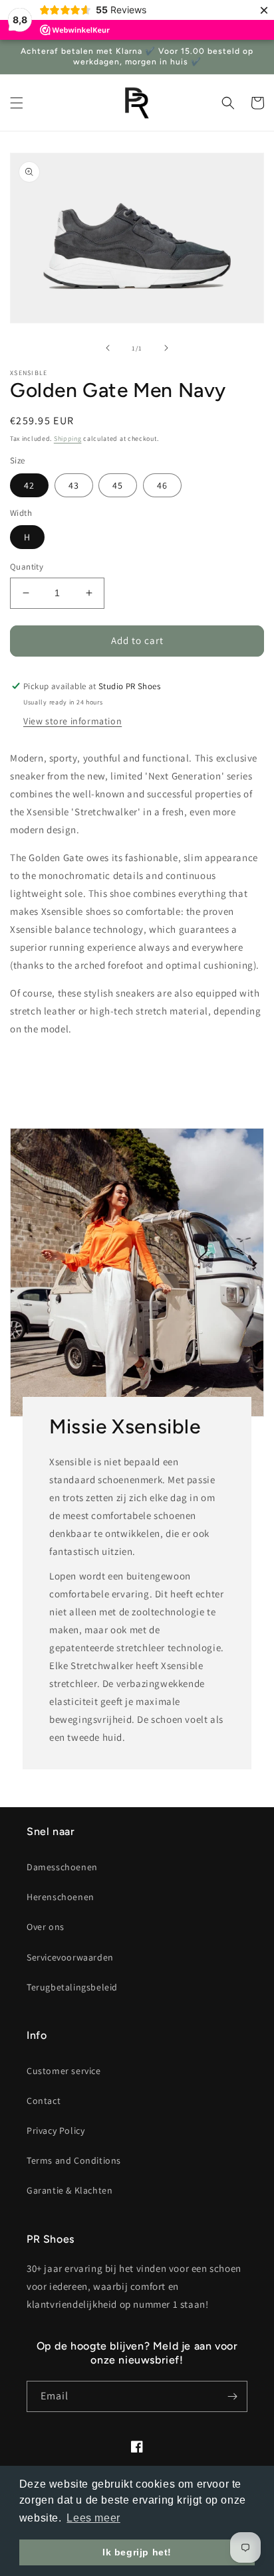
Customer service (64, 2071)
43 (74, 485)
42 (29, 485)
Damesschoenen (62, 1867)
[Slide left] (108, 348)
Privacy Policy (56, 2131)
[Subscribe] (232, 2396)
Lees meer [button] (93, 2518)
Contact (44, 2101)
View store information (72, 721)
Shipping (68, 439)
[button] (17, 103)
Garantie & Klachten (69, 2190)
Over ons (46, 1927)
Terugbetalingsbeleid (72, 1987)
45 (118, 485)
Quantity (27, 567)
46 (162, 485)
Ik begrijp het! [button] (137, 2552)
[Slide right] (166, 348)
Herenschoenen (61, 1897)
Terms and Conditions (74, 2160)
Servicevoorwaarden (70, 1957)
